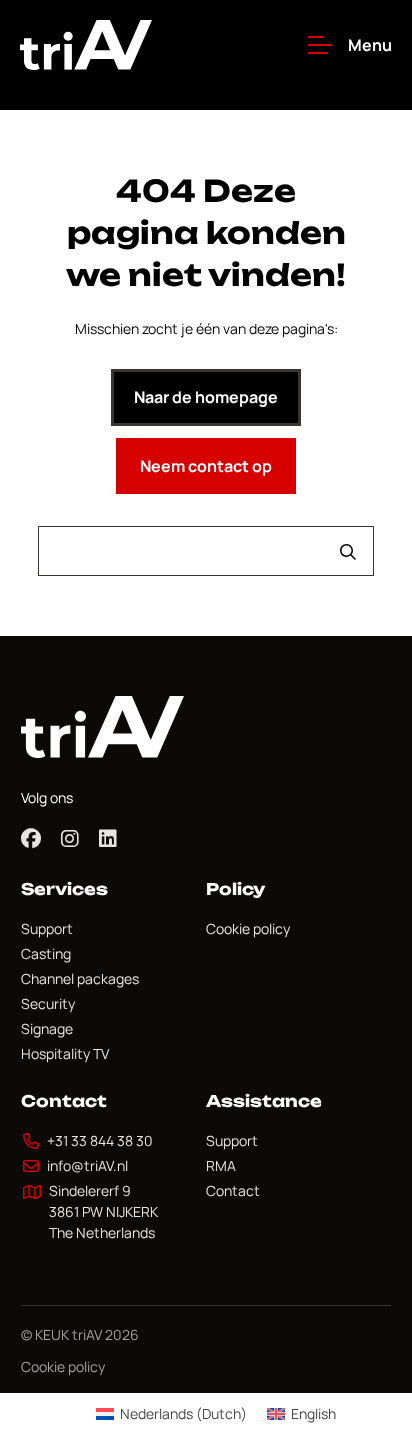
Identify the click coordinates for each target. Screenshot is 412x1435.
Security (48, 1003)
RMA (221, 1165)
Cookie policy (248, 928)
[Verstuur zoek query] (348, 552)
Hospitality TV (65, 1053)
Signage (47, 1028)
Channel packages (80, 978)
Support (47, 928)
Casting (46, 953)
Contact (233, 1190)
